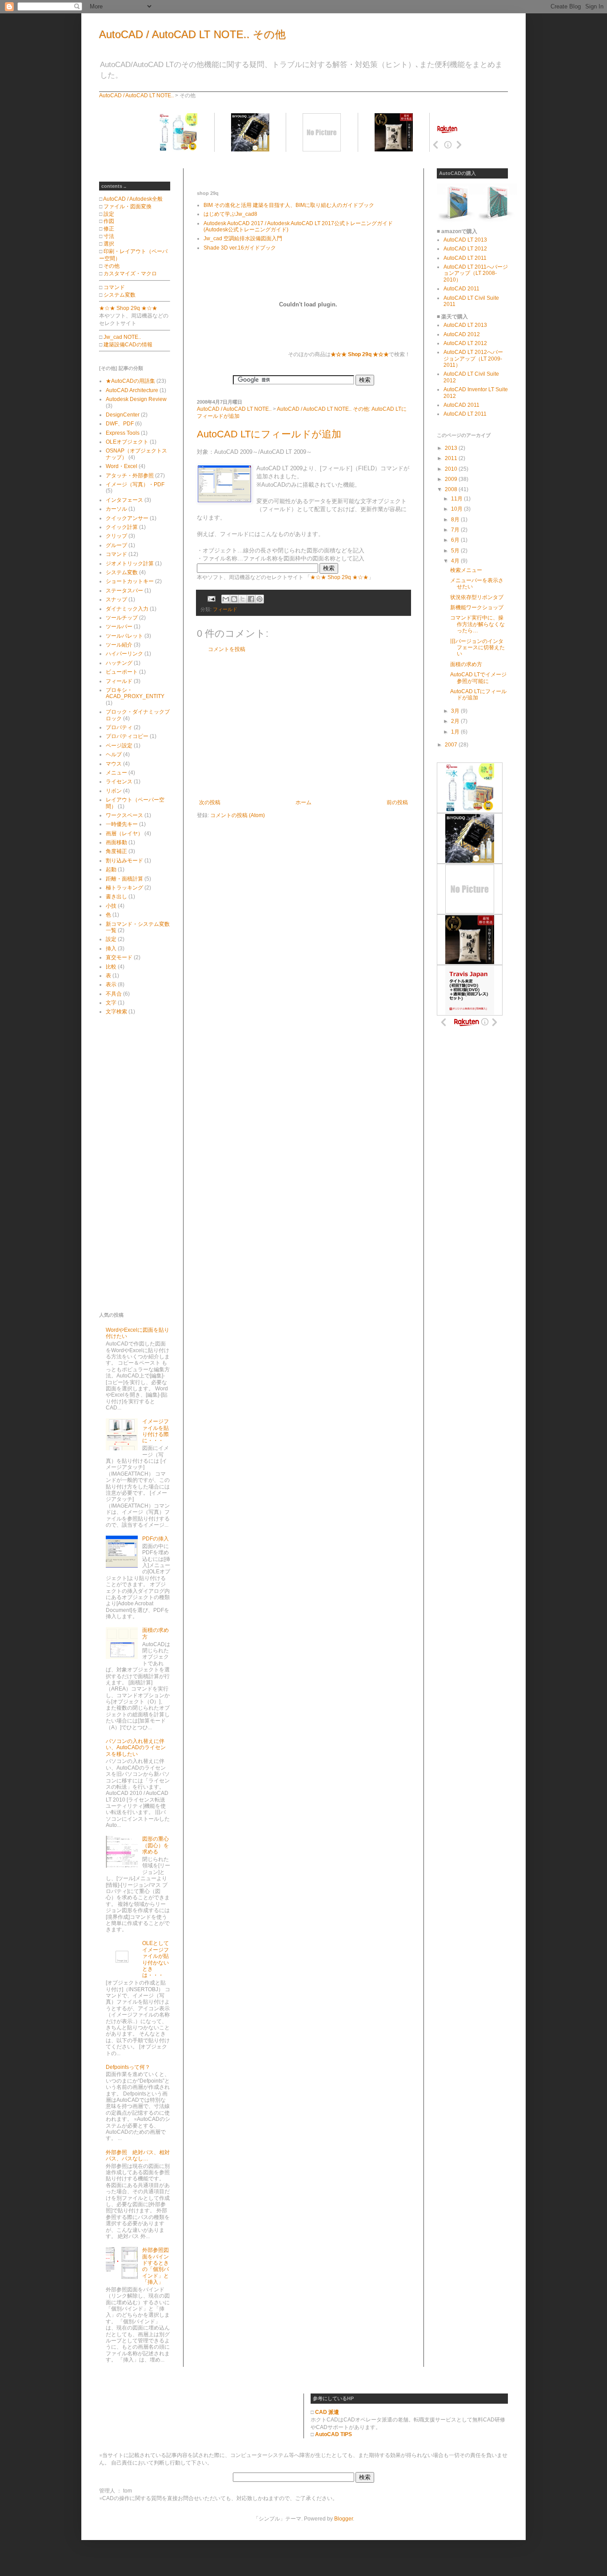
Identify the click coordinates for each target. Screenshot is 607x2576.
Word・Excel (122, 466)
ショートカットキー (130, 581)
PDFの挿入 (156, 1539)
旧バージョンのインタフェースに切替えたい (477, 648)
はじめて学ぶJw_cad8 (230, 214)
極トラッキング (124, 888)
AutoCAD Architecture (132, 390)
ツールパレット (124, 636)
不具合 (114, 994)
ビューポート (122, 672)
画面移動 (116, 842)
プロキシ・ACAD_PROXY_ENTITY (135, 693)
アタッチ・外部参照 (130, 476)
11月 (457, 499)
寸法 (109, 236)
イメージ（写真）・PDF (135, 484)
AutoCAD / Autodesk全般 (133, 199)
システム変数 (120, 295)
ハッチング (119, 663)
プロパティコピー (127, 736)
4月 (456, 561)
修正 (109, 229)
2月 (456, 721)
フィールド (225, 609)
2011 (452, 458)
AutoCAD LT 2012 (465, 249)
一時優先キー (122, 824)
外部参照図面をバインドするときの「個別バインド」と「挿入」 (156, 2266)
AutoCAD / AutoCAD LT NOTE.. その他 (192, 34)
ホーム (303, 802)
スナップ (116, 599)
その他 (112, 266)
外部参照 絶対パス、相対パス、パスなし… (138, 2155)
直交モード (119, 957)
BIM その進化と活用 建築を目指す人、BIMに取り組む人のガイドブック (289, 205)
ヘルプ (114, 754)
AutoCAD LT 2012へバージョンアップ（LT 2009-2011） (473, 359)
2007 (452, 745)
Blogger (343, 2519)
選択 (109, 244)
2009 (452, 479)
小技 (111, 906)
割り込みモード (124, 861)
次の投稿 (210, 802)
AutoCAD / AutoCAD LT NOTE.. (136, 95)
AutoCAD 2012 (462, 334)
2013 (452, 448)
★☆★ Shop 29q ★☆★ (339, 577)
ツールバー (119, 627)
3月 (456, 711)
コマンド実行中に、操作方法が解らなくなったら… (477, 624)
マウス (114, 764)
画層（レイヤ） (124, 834)
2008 (452, 489)
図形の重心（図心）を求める (156, 1845)
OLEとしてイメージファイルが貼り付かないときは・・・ (156, 1959)
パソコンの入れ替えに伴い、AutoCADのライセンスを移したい (136, 1748)
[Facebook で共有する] (251, 599)
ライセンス (119, 782)
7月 (456, 530)
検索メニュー (466, 570)
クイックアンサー (127, 518)
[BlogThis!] (234, 599)
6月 (456, 540)
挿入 (111, 949)
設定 (109, 214)
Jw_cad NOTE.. (122, 337)
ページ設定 (119, 746)
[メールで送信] (226, 599)
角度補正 (116, 851)
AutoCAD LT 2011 (465, 258)
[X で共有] (243, 599)
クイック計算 (122, 527)
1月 (456, 732)
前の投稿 (397, 802)
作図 (109, 221)
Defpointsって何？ (128, 2067)
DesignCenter (123, 415)
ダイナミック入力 (127, 609)
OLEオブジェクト (127, 442)
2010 (452, 469)
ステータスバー (124, 591)
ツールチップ (122, 618)
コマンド (114, 287)
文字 (111, 1003)
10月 (457, 509)
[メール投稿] (211, 599)
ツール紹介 (119, 645)
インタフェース (124, 500)
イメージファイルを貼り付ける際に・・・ (156, 1431)
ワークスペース (124, 815)
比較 (111, 967)
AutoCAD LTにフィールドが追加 (269, 434)
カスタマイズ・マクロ (130, 274)
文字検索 (116, 1012)
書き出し (116, 897)
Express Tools (123, 433)
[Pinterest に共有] (260, 599)
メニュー (116, 773)
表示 (111, 984)
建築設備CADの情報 (128, 345)
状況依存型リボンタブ (477, 597)
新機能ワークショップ (477, 607)
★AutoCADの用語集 (130, 381)
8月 (456, 520)
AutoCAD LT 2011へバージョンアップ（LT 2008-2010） (476, 273)
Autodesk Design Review (136, 399)
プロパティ (119, 727)
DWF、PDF (120, 424)
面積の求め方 (466, 664)
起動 (111, 869)
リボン (114, 791)
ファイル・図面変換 (128, 206)
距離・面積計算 (124, 879)
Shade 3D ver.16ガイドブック (240, 248)
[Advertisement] (301, 172)
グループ (116, 545)
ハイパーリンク (124, 654)
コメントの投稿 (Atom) (238, 815)
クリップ (116, 536)
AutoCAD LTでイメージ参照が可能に (478, 678)
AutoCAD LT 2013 (465, 240)
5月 (456, 551)
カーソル (116, 509)
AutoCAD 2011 (461, 289)
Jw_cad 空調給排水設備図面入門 (243, 238)
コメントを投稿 (227, 649)
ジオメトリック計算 (130, 564)
